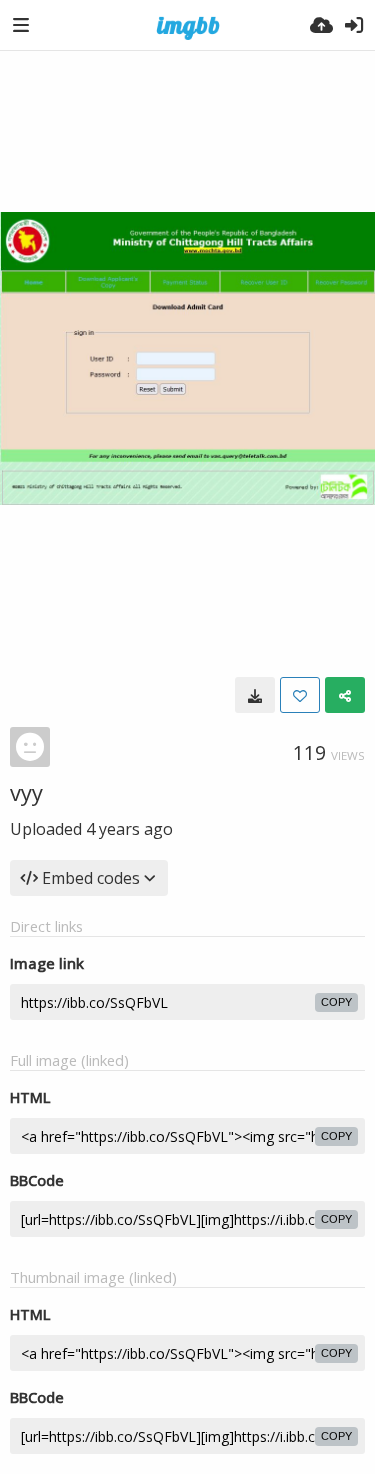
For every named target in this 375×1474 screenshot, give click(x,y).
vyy (26, 792)
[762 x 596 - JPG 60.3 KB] (255, 695)
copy (336, 1002)
